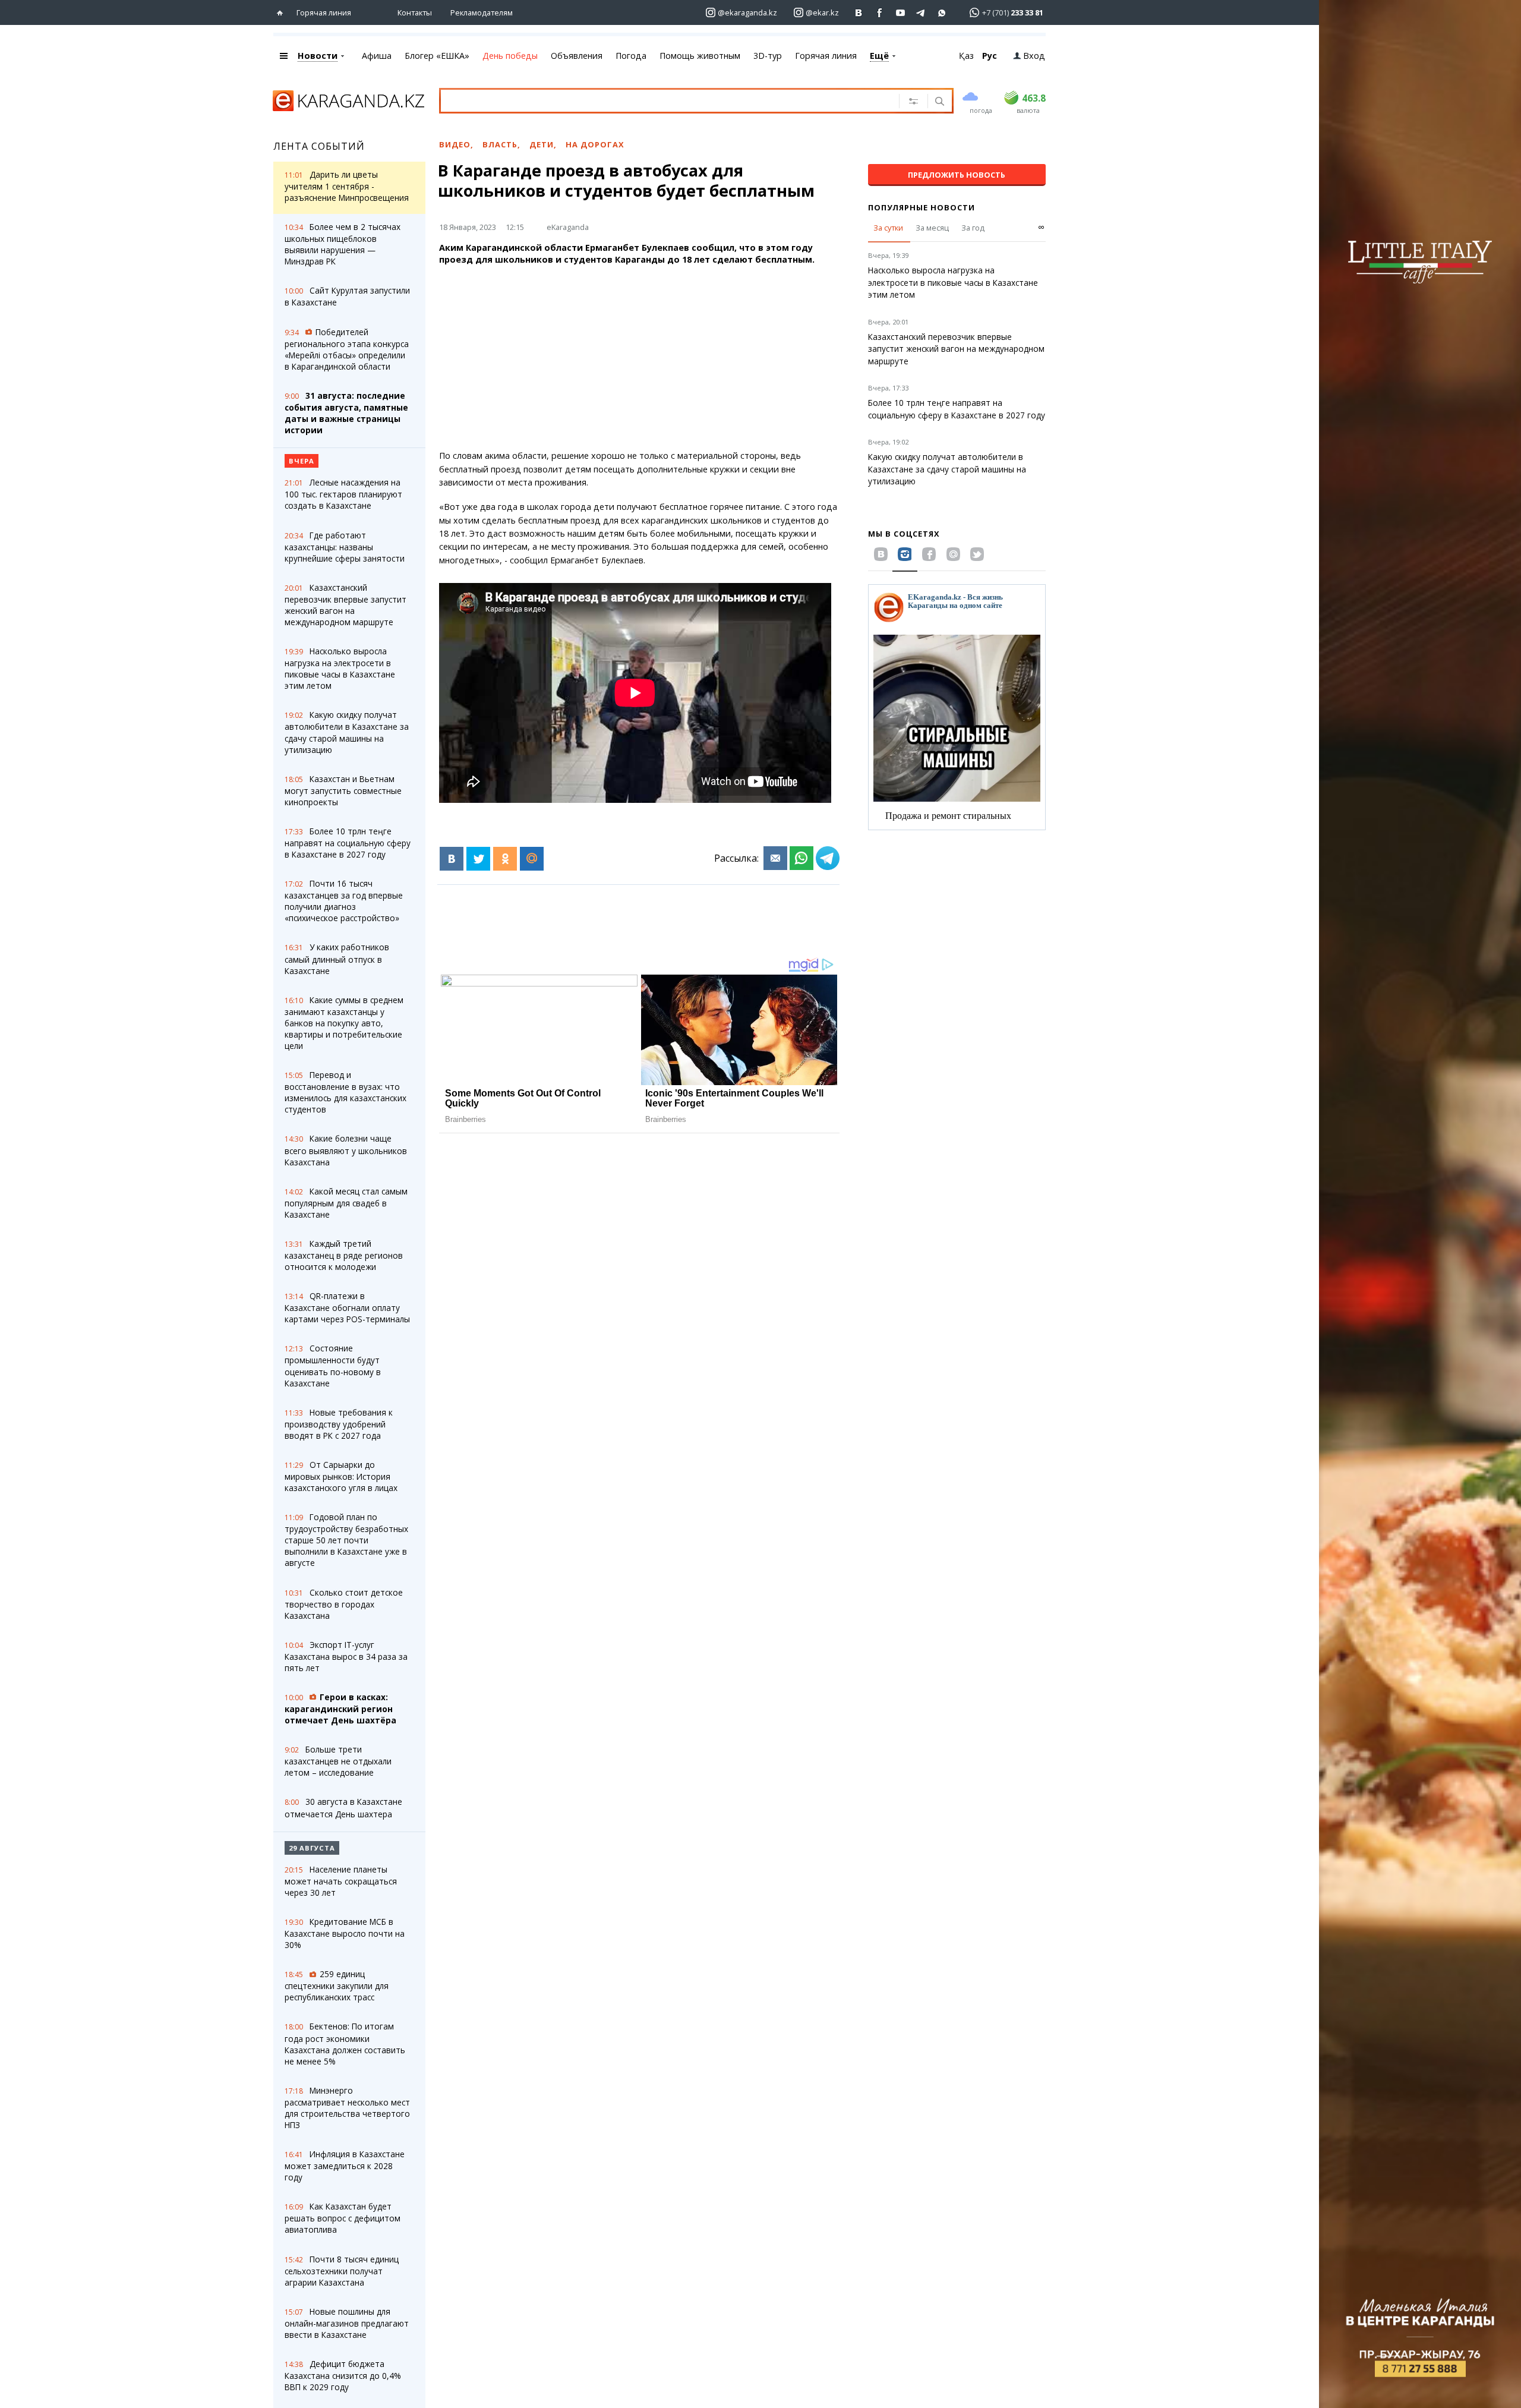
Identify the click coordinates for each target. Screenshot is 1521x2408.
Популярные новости (922, 207)
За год (973, 228)
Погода (631, 56)
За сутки (888, 228)
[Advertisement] (639, 358)
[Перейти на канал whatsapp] (942, 13)
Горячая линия (324, 12)
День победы (510, 56)
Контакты (415, 12)
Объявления (577, 56)
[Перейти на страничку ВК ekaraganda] (859, 13)
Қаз (966, 56)
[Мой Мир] (532, 859)
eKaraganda (568, 227)
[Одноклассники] (505, 859)
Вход (1034, 56)
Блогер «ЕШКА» (437, 56)
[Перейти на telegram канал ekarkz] (921, 13)
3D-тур (768, 56)
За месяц (932, 228)
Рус (990, 56)
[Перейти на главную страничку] (283, 13)
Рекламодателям (482, 12)
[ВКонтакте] (452, 859)
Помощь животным (700, 56)
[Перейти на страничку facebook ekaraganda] (880, 13)
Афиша (377, 56)
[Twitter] (478, 859)
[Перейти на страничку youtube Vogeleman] (900, 13)
